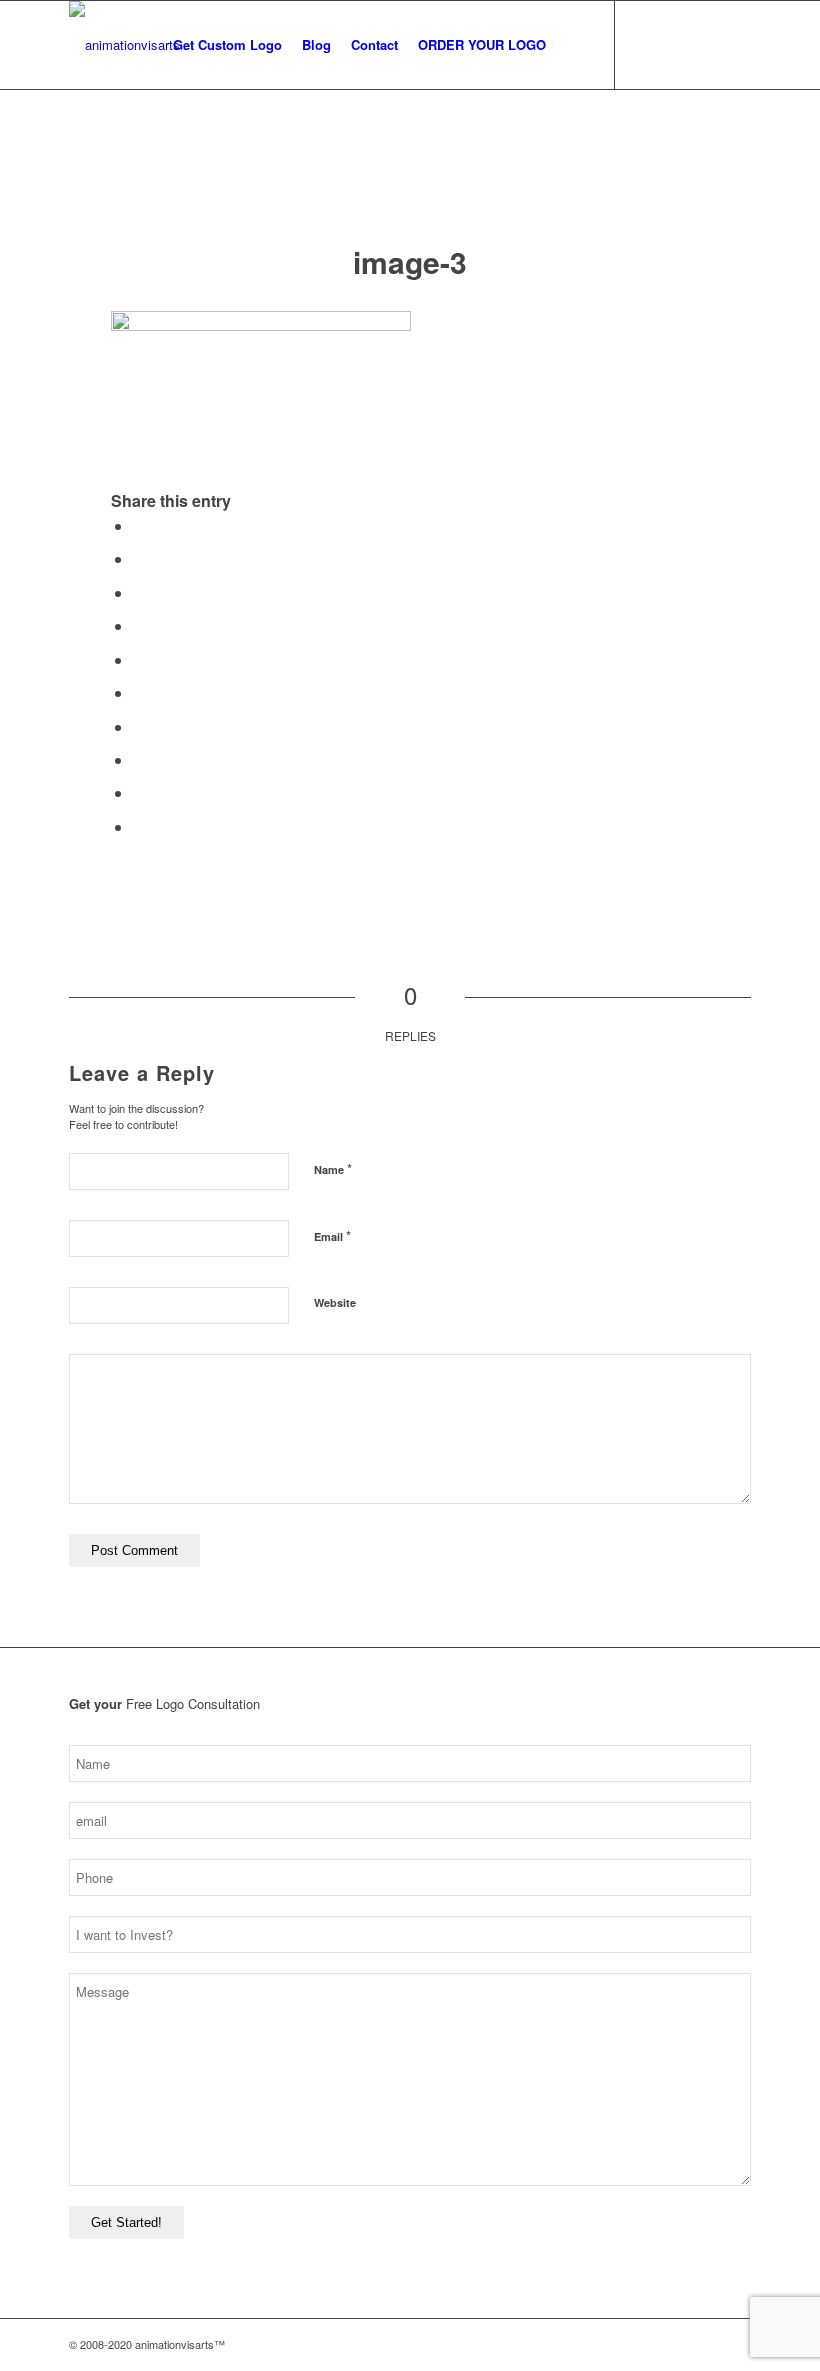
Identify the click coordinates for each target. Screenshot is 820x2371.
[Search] (572, 45)
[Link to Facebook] (676, 44)
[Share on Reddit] (139, 792)
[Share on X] (139, 558)
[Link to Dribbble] (706, 44)
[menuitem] (227, 45)
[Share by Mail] (139, 826)
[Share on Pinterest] (139, 659)
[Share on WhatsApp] (139, 625)
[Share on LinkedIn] (139, 692)
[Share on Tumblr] (139, 726)
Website (335, 1302)
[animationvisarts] (124, 45)
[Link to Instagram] (646, 44)
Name (333, 1168)
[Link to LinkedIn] (736, 44)
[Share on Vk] (139, 759)
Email (332, 1235)
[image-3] (410, 186)
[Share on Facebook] (139, 525)
